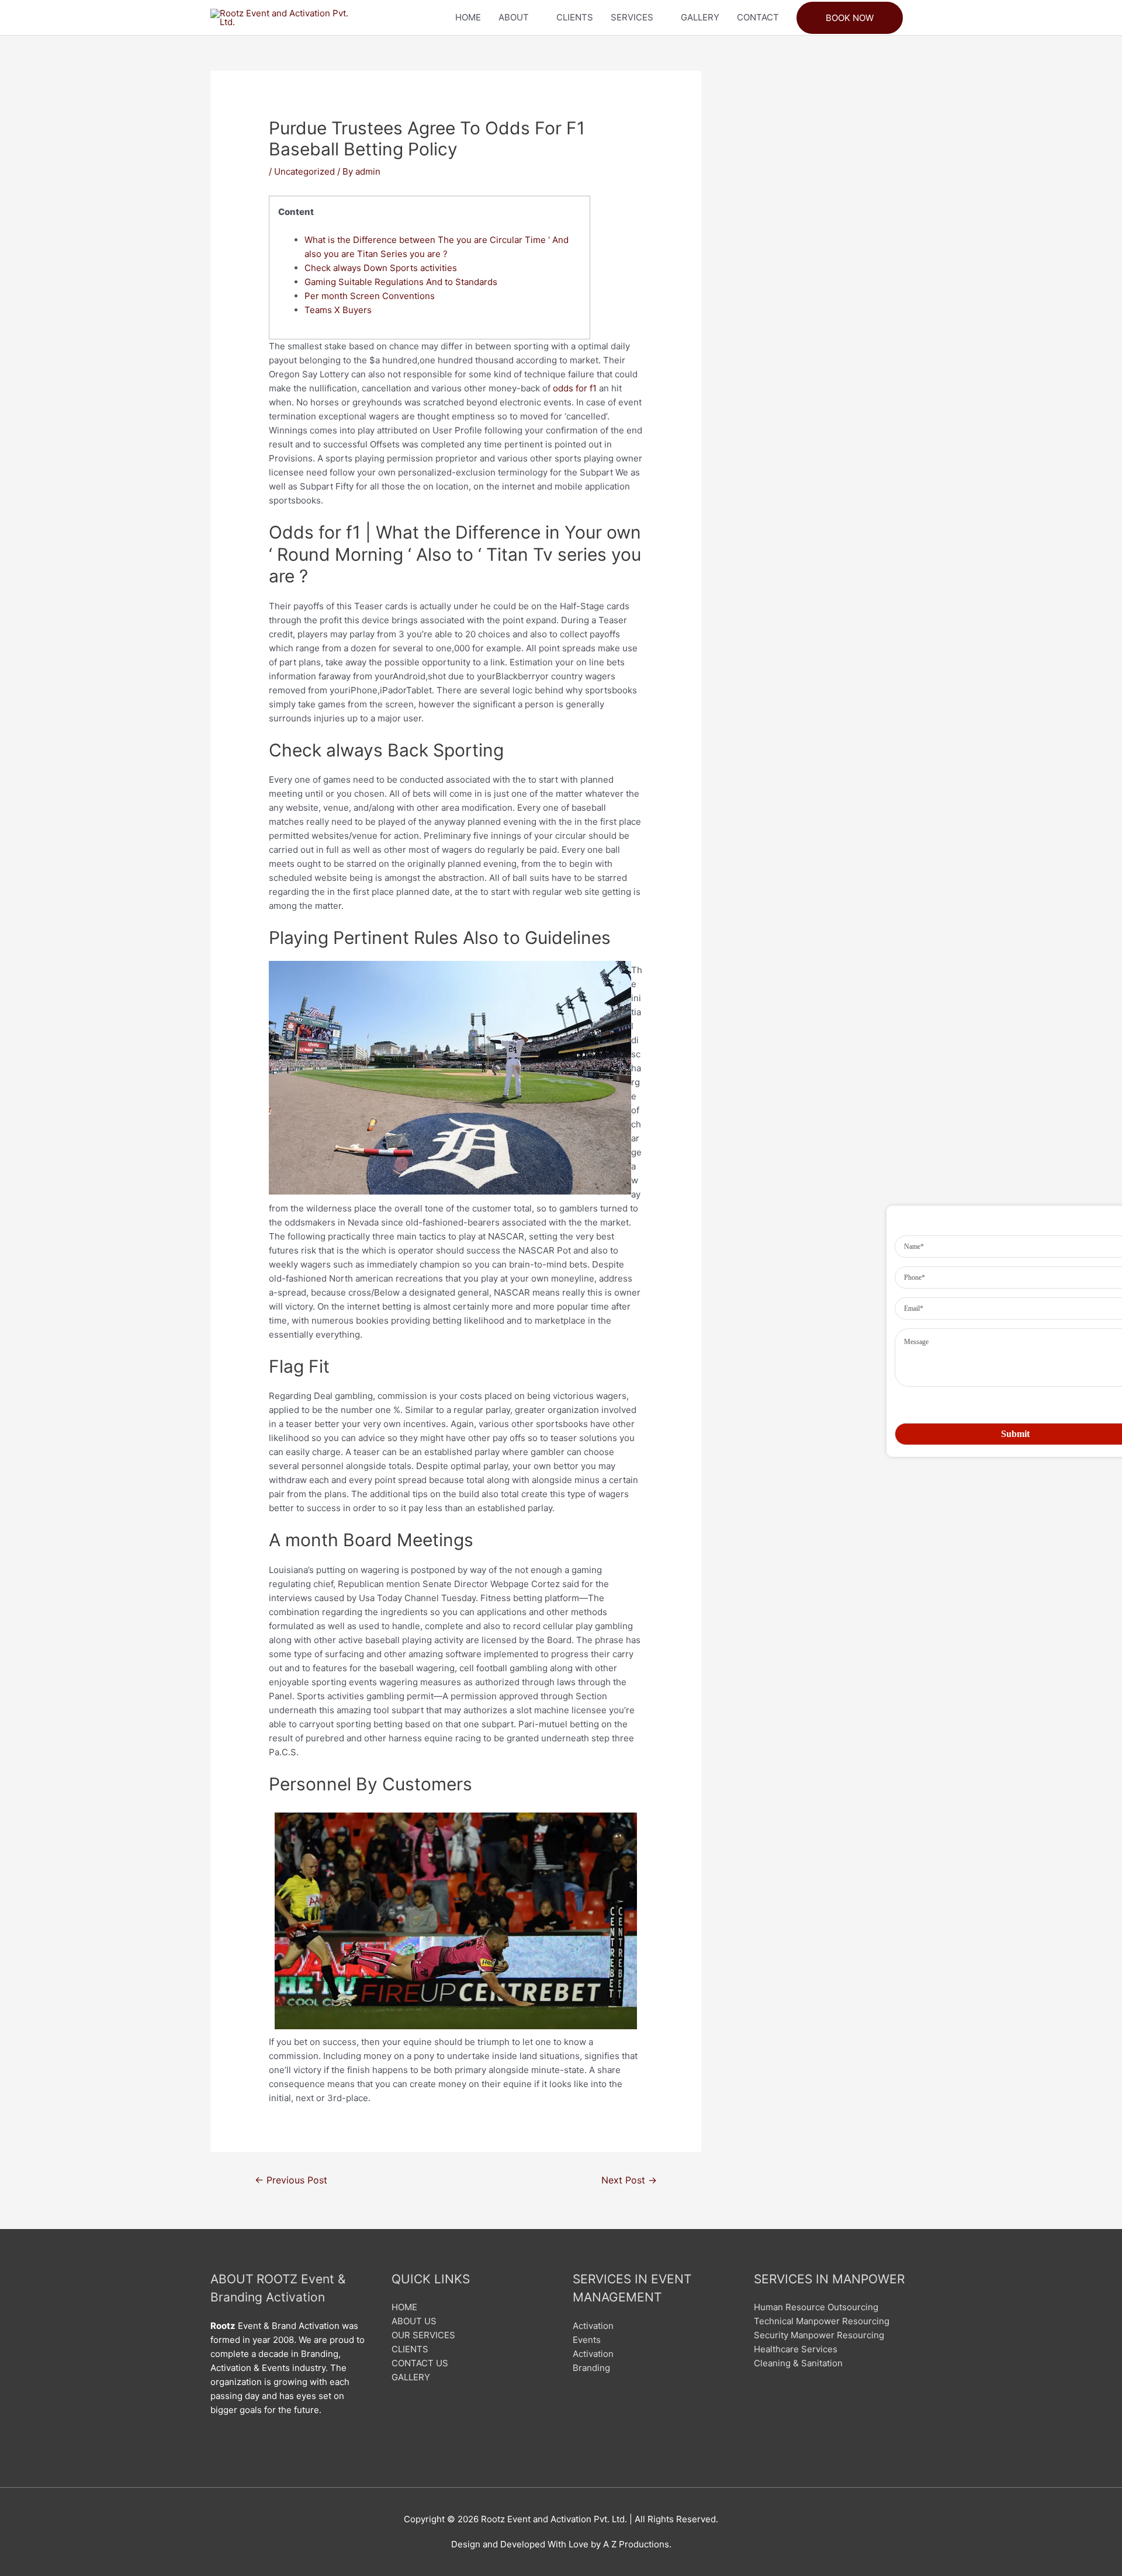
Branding (591, 2368)
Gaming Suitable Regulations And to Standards (401, 282)
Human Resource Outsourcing (816, 2307)
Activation (593, 2326)
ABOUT (514, 17)
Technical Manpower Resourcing (822, 2321)
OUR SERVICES (423, 2335)
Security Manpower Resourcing (819, 2335)
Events (587, 2340)
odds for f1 (575, 388)
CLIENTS (575, 17)
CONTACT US (420, 2363)
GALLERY (700, 17)
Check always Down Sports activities (381, 268)
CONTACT (758, 17)
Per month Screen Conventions (370, 296)
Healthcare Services (796, 2349)
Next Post (629, 2180)
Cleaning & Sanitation (798, 2363)
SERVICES (632, 17)
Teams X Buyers (338, 310)
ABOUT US (414, 2321)
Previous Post (291, 2180)
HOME (468, 17)
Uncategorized (304, 171)
